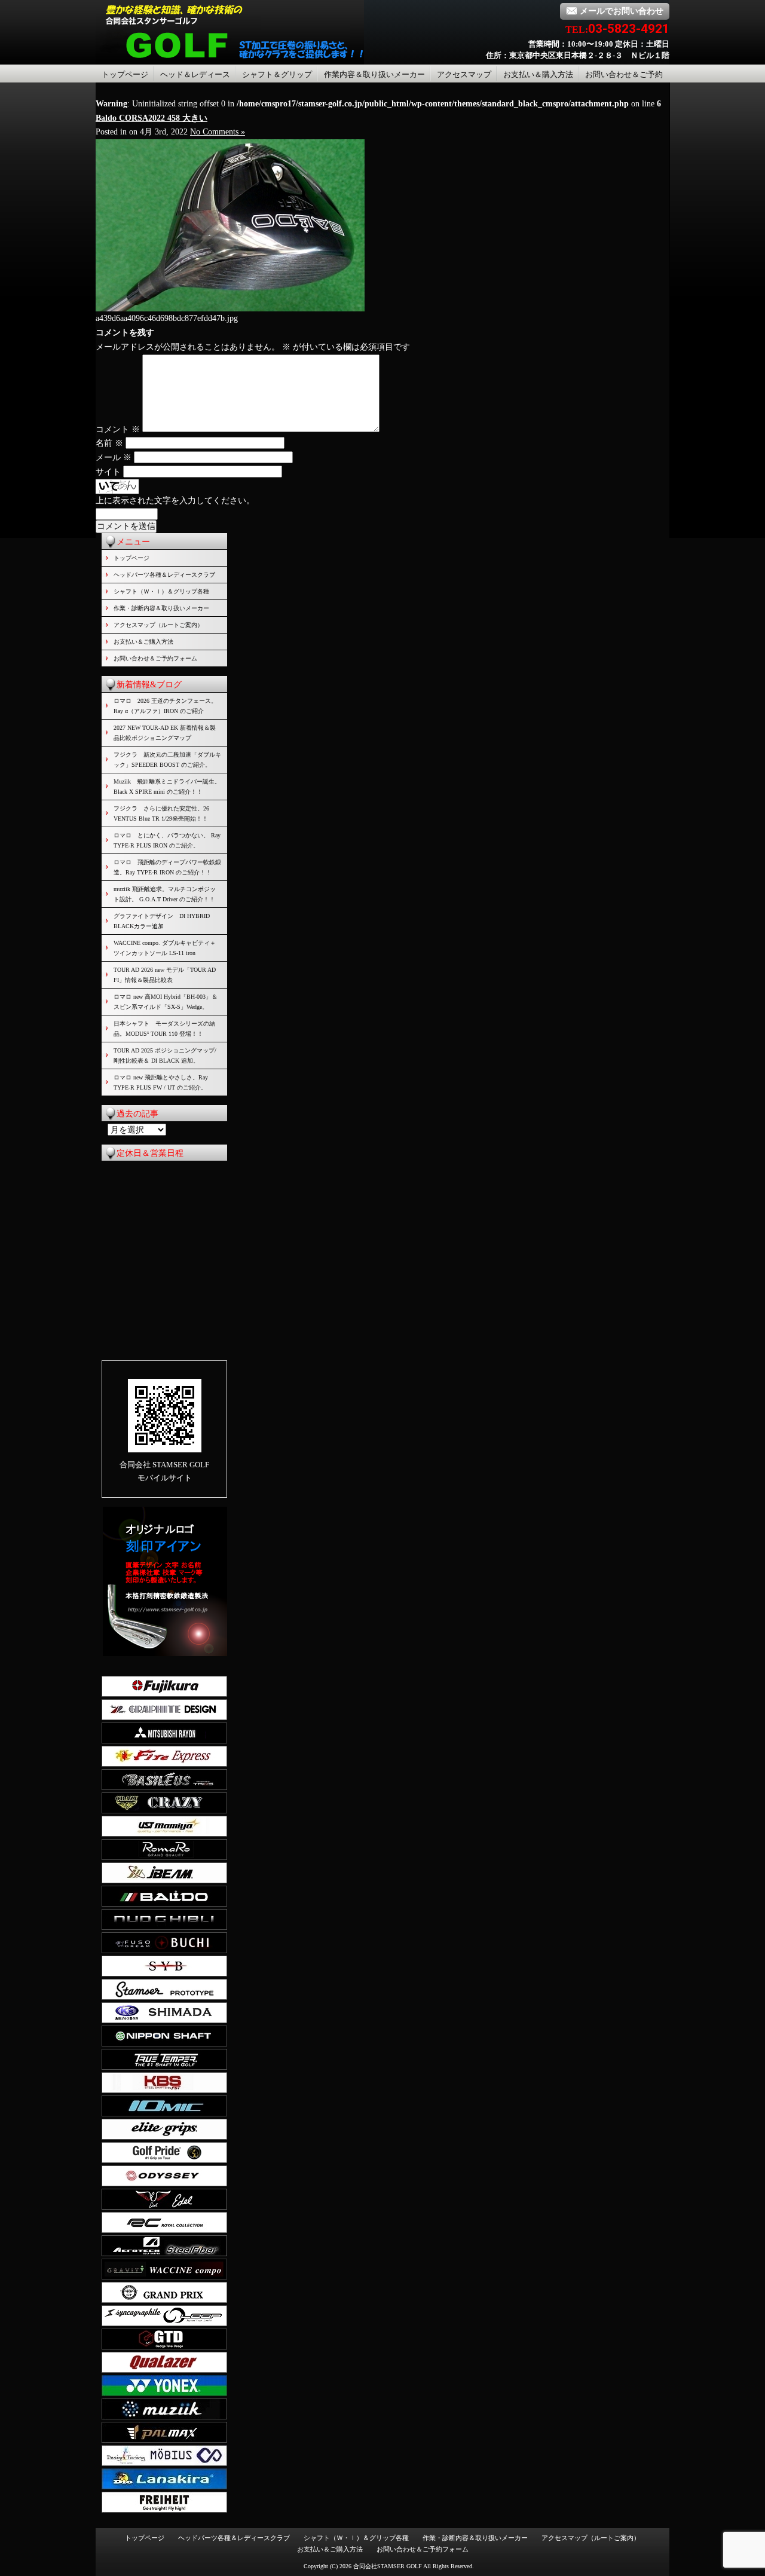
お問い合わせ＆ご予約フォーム (155, 658)
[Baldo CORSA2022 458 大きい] (230, 309)
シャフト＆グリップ (277, 74)
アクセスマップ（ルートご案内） (158, 625)
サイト (108, 472)
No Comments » (218, 132)
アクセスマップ (464, 74)
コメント (118, 429)
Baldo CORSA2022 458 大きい (152, 118)
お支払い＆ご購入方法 (143, 642)
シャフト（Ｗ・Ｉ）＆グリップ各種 (161, 591)
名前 (109, 443)
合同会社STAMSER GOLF (388, 2566)
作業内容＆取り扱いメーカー (374, 74)
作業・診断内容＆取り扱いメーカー (161, 608)
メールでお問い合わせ (622, 11)
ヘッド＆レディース (195, 74)
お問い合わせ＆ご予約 (624, 74)
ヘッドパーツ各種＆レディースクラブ (164, 575)
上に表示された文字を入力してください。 (175, 501)
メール (114, 458)
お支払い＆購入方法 (538, 74)
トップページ (125, 74)
